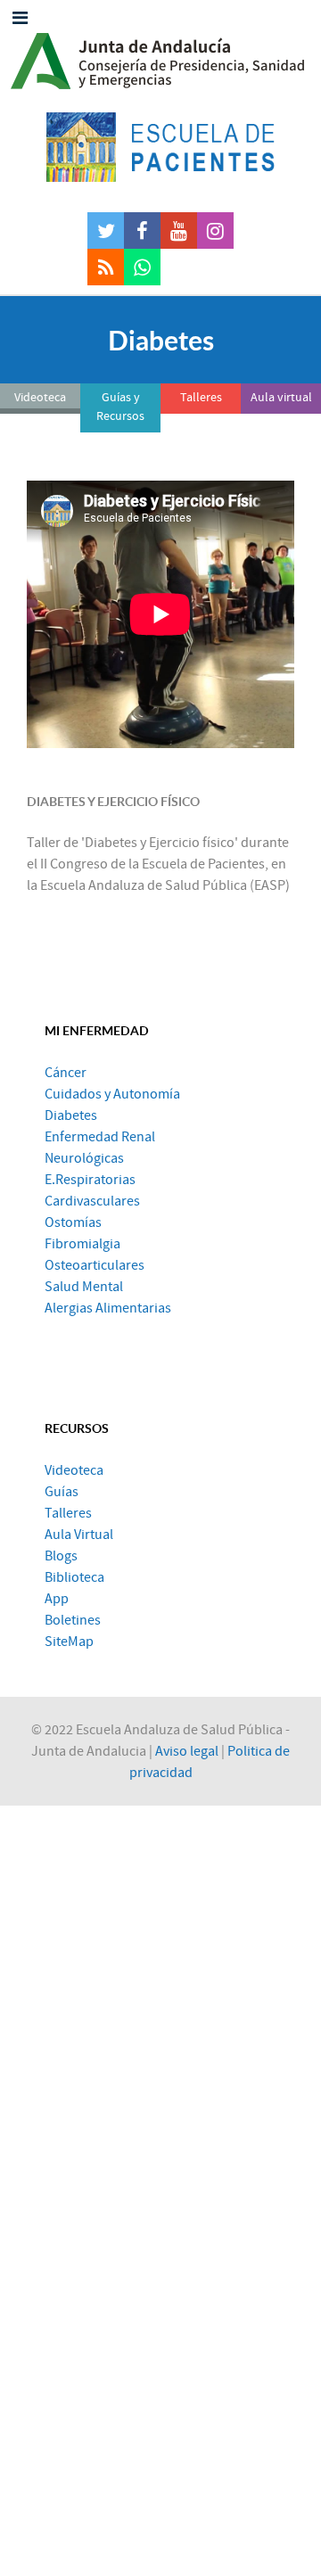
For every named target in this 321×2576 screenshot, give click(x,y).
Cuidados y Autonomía (112, 1094)
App (57, 1599)
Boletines (73, 1620)
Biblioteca (74, 1577)
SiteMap (69, 1642)
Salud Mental (84, 1287)
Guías (62, 1492)
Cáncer (66, 1073)
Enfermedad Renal (100, 1137)
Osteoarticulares (95, 1265)
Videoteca (74, 1470)
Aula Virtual (79, 1535)
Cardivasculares (92, 1201)
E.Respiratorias (90, 1180)
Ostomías (73, 1222)
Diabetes (71, 1115)
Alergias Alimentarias (108, 1308)
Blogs (61, 1556)
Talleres (68, 1513)
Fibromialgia (82, 1244)
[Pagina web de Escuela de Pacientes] (160, 147)
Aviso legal (187, 1751)
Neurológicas (84, 1158)
